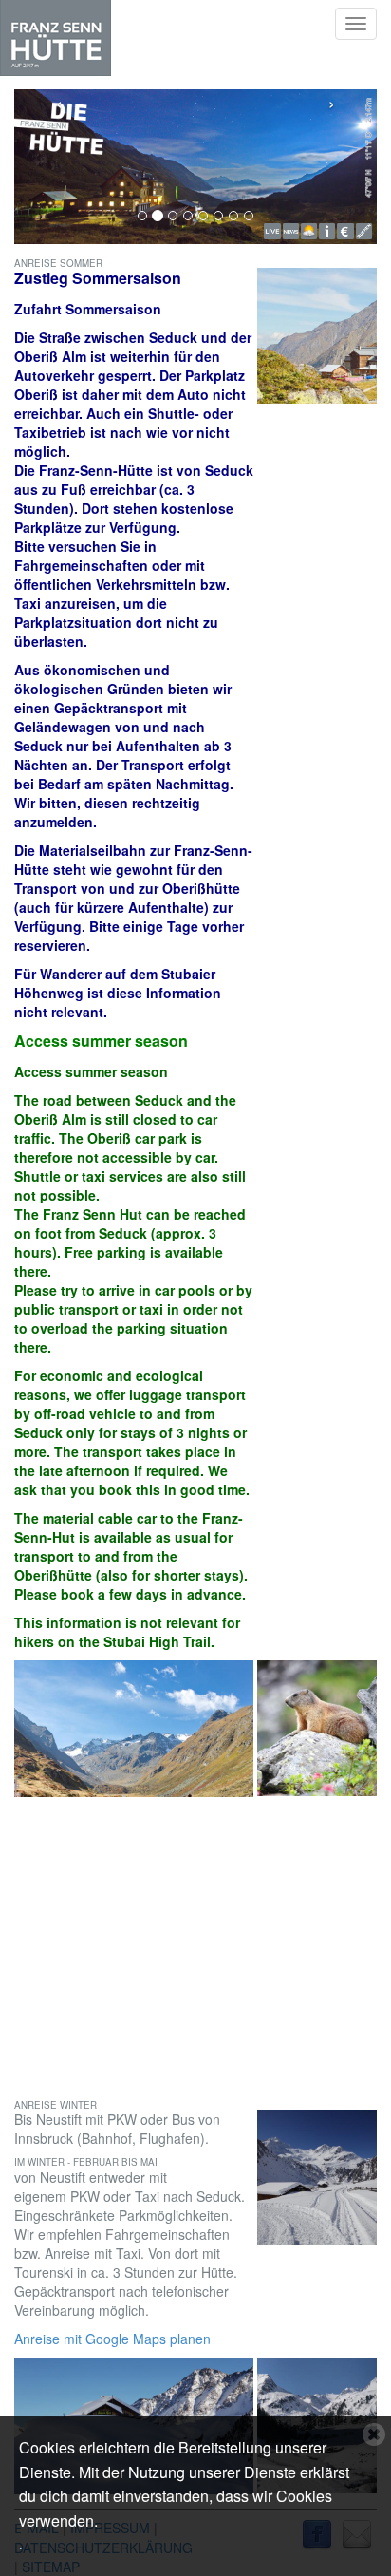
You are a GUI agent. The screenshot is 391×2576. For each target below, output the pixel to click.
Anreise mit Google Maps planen (112, 2339)
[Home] (56, 38)
